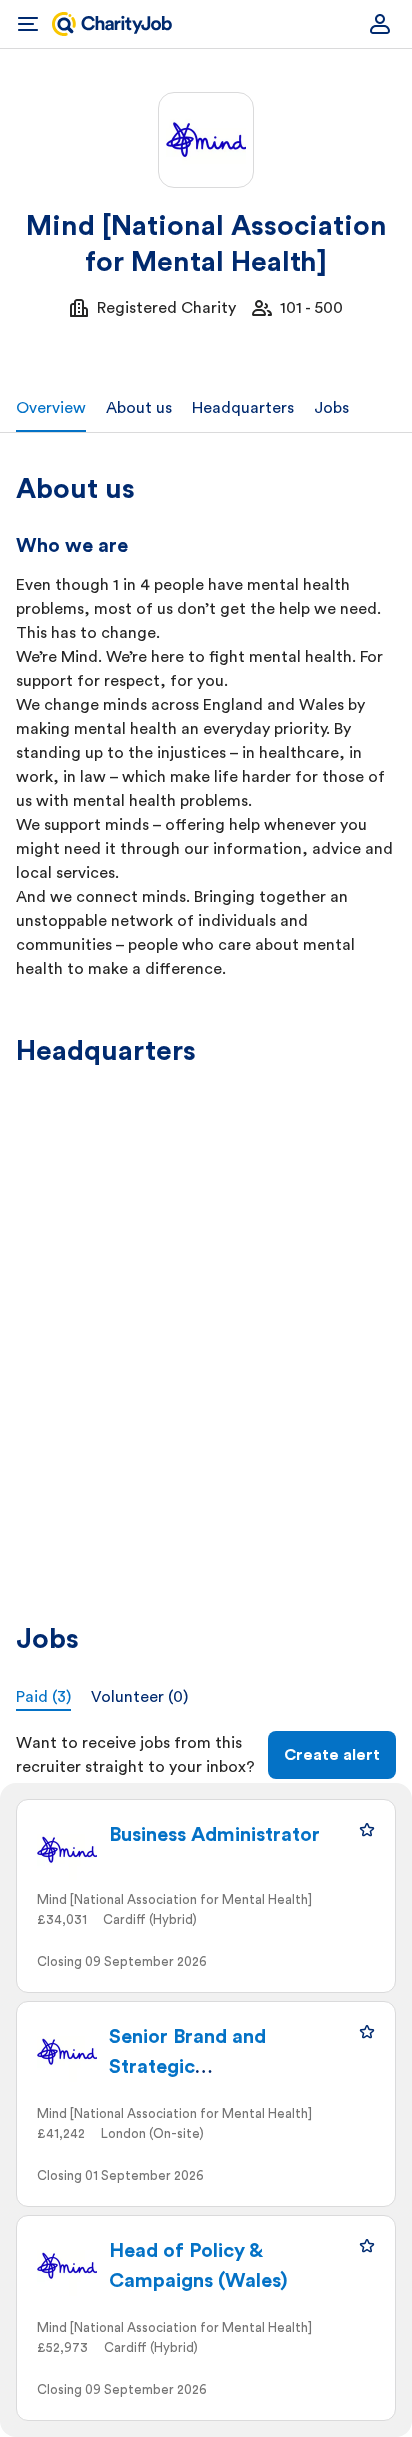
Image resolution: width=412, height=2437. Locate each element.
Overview (51, 408)
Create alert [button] (332, 1755)
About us (139, 408)
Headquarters (243, 408)
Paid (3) (43, 1697)
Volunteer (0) (139, 1697)
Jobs (331, 408)
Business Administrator (214, 1835)
